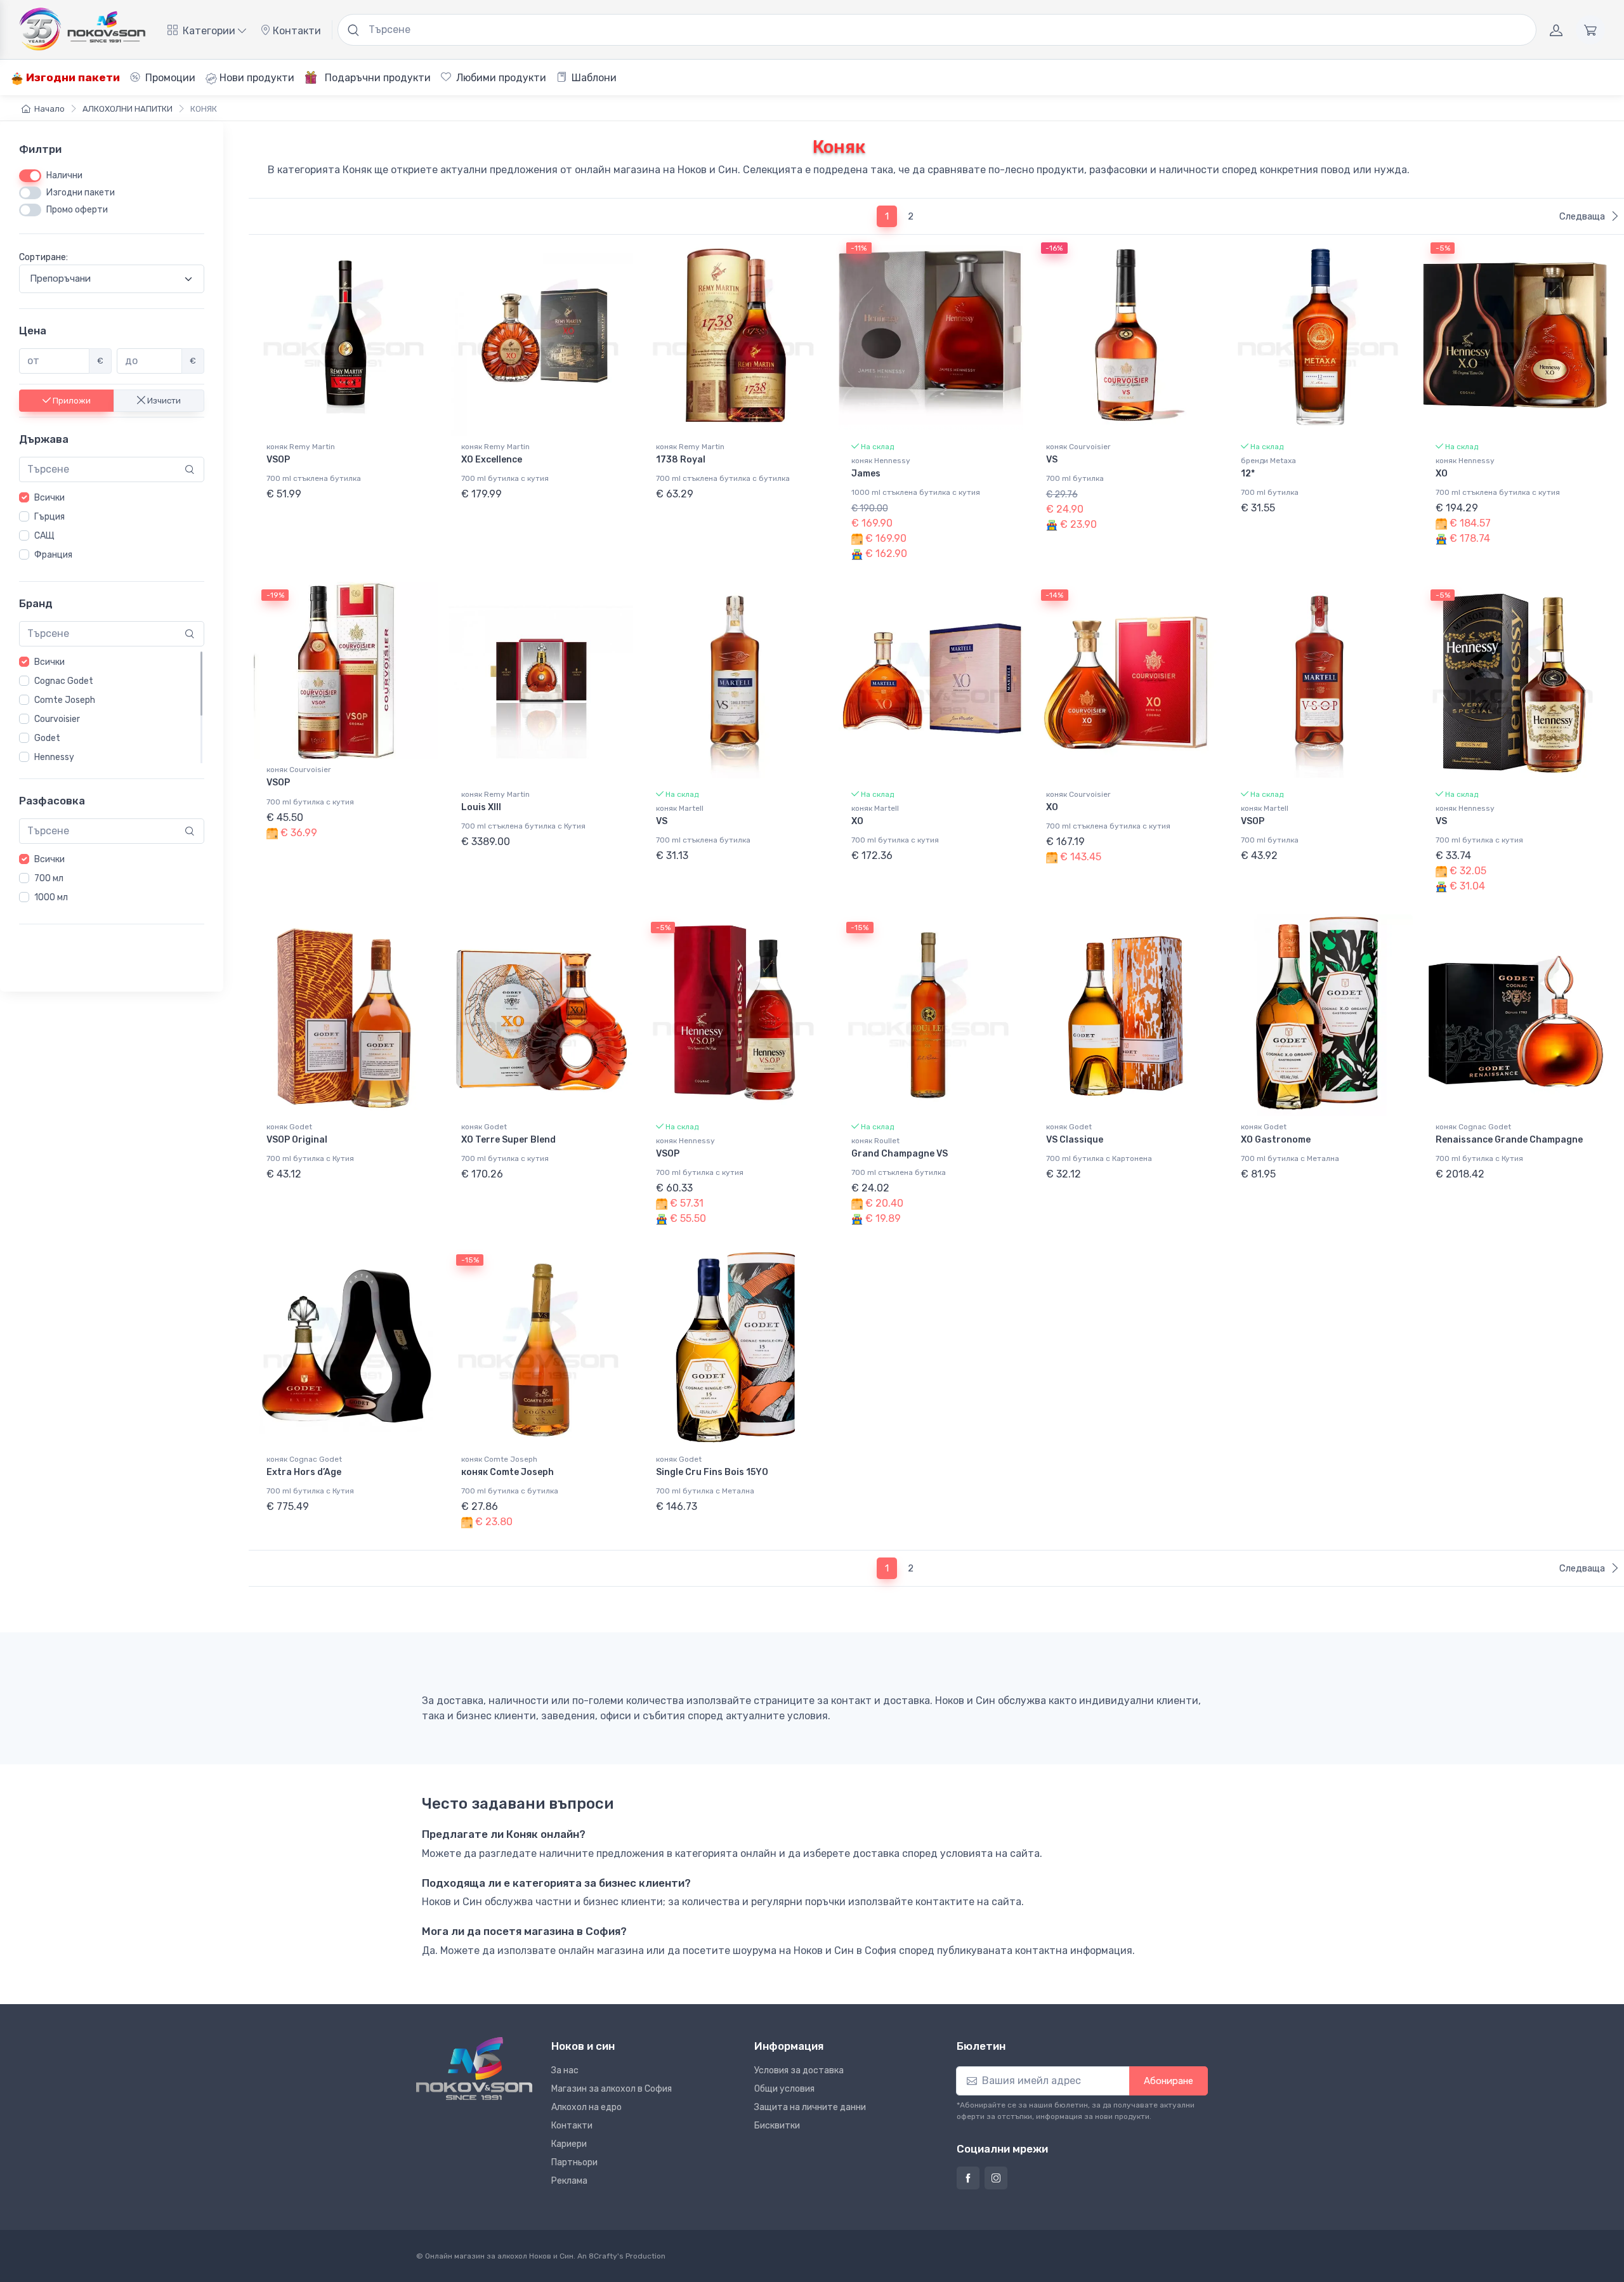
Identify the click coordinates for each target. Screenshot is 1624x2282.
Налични (64, 175)
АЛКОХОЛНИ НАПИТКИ (128, 109)
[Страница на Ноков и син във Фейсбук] (968, 2178)
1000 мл (51, 897)
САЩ (44, 536)
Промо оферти (77, 210)
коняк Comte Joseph (499, 1459)
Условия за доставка (799, 2070)
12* (1248, 474)
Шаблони (593, 78)
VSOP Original (297, 1140)
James (866, 474)
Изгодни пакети (72, 77)
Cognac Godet (64, 681)
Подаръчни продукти (377, 78)
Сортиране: (43, 257)
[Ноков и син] (474, 2069)
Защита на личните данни (810, 2107)
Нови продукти (256, 78)
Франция (53, 555)
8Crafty (603, 2256)
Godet (47, 738)
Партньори (574, 2162)
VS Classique (1075, 1140)
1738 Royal (681, 460)
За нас (565, 2070)
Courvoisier (57, 719)
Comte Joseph (65, 700)
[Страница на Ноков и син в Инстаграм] (996, 2178)
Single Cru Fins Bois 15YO (712, 1472)
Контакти (296, 31)
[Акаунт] (1556, 30)
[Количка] (1590, 30)
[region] (112, 527)
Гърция (49, 517)
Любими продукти (500, 78)
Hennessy (54, 757)
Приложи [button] (71, 400)
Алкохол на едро (586, 2107)
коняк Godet (289, 1127)
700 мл (49, 878)
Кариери (569, 2144)
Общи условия (784, 2089)
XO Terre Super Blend (508, 1140)
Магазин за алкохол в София (612, 2089)
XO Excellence (492, 460)
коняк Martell (680, 808)
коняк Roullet (875, 1141)
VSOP (278, 460)
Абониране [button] (1169, 2081)
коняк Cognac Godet (1473, 1127)
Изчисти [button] (163, 400)
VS (1052, 460)
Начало (49, 109)
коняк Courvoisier (1078, 447)
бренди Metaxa (1268, 461)
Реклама (569, 2181)
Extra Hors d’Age (304, 1472)
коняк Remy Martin (301, 447)
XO (1442, 474)
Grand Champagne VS (900, 1154)
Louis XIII (481, 807)
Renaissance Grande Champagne (1509, 1140)
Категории (209, 31)
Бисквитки (777, 2126)
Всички (49, 498)
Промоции (169, 78)
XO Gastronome (1276, 1140)
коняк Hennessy (881, 461)
